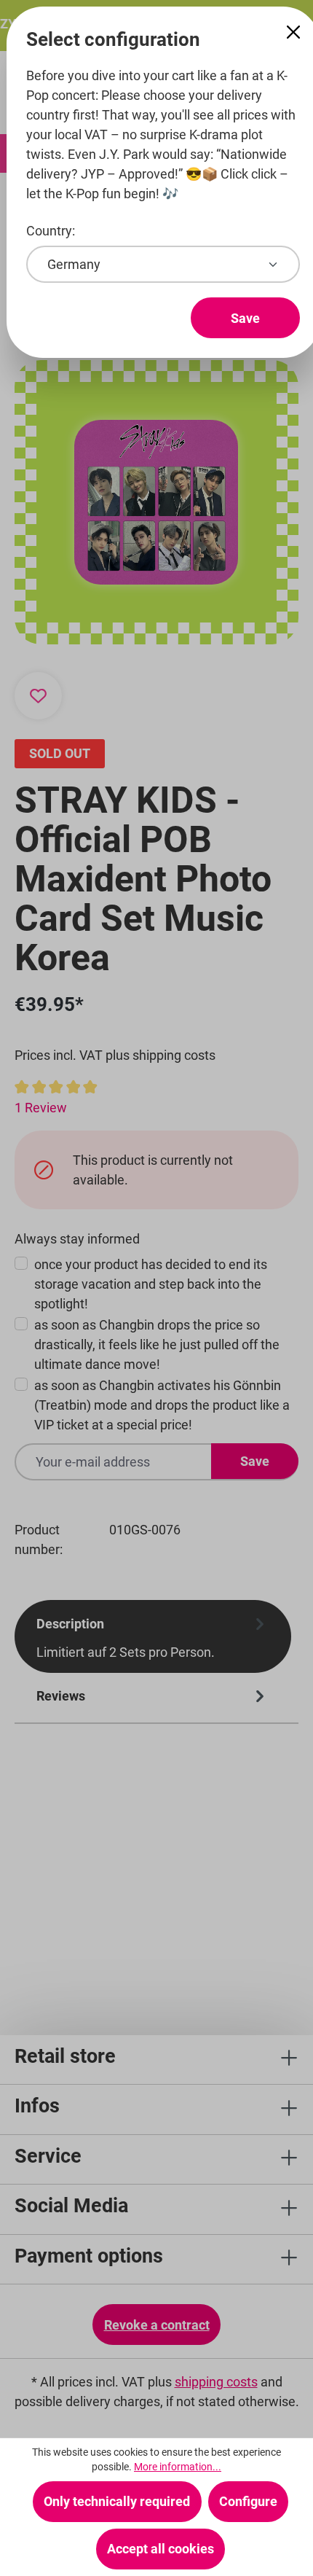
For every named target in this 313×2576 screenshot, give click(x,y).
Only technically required (117, 2501)
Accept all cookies (161, 2549)
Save (245, 318)
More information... (178, 2467)
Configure (248, 2501)
